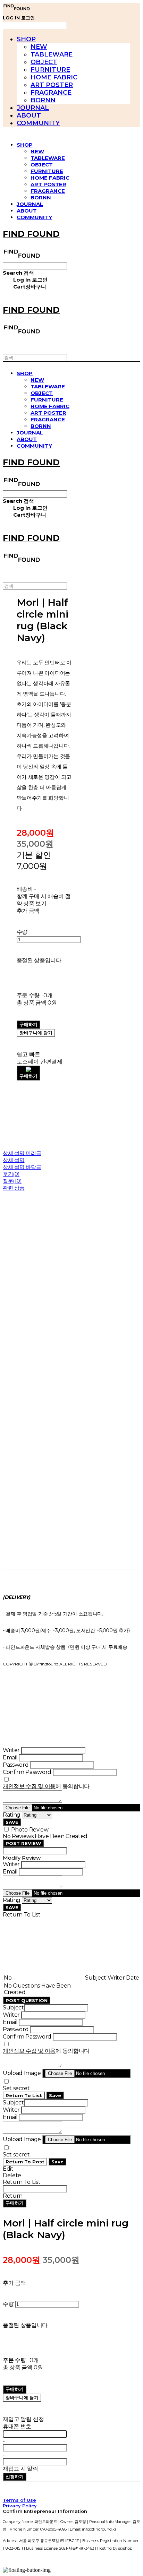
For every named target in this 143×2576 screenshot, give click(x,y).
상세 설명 (14, 1160)
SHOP (26, 39)
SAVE (12, 1822)
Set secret (16, 2088)
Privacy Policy (20, 2506)
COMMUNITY (38, 123)
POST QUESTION (27, 2000)
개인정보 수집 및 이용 (29, 1786)
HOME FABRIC (54, 77)
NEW (39, 47)
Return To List (24, 2095)
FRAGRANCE (51, 93)
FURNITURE (50, 70)
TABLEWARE (52, 54)
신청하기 (15, 2476)
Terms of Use (19, 2500)
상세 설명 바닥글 (22, 1167)
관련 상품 (14, 1188)
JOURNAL (33, 108)
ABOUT (29, 115)
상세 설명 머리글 (22, 1153)
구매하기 (15, 2203)
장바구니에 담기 (22, 2397)
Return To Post (25, 2162)
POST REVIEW (23, 1843)
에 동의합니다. (47, 1786)
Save (55, 2095)
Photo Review (30, 1830)
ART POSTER (52, 85)
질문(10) (12, 1181)
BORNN (43, 100)
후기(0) (11, 1174)
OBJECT (44, 62)
